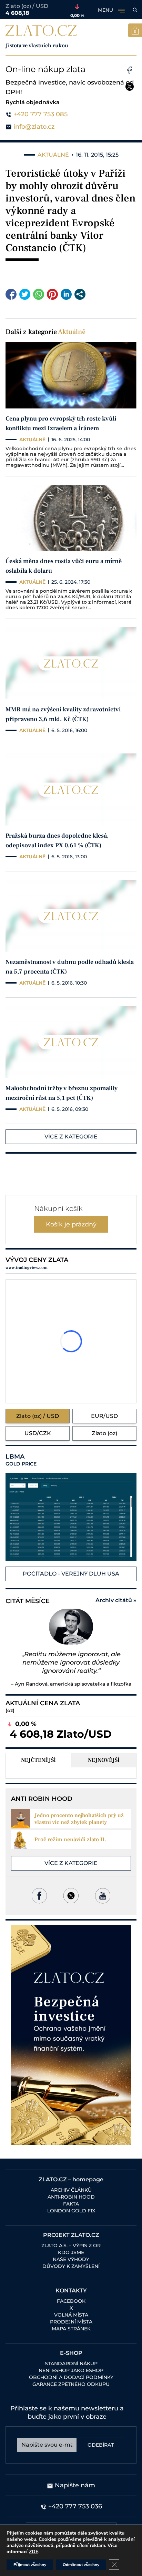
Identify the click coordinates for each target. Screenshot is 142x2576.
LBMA (21, 1460)
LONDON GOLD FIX (71, 2211)
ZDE (34, 2552)
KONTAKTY (71, 2291)
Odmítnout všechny (81, 2565)
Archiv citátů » (116, 1600)
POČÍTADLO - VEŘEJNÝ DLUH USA (71, 1574)
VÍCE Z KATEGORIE (71, 1137)
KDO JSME (71, 2252)
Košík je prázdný (71, 1224)
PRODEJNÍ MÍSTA (71, 2322)
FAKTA (71, 2204)
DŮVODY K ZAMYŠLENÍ (71, 2266)
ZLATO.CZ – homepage (71, 2179)
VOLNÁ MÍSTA (71, 2315)
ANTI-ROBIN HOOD (71, 2197)
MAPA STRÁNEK (71, 2329)
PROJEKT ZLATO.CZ (71, 2235)
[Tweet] (25, 294)
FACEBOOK (71, 2301)
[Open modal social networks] (80, 294)
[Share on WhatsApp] (39, 294)
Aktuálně (72, 332)
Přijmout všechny (30, 2565)
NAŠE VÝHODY (71, 2259)
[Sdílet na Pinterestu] (52, 294)
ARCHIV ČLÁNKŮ (71, 2190)
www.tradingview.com (27, 1268)
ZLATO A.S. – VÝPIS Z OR (71, 2246)
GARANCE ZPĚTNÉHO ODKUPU (71, 2384)
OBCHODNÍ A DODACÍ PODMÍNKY (71, 2377)
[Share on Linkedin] (66, 294)
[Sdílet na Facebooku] (11, 294)
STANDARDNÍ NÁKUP (71, 2363)
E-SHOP (71, 2353)
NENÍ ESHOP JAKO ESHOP (71, 2370)
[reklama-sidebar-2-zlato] (71, 2035)
